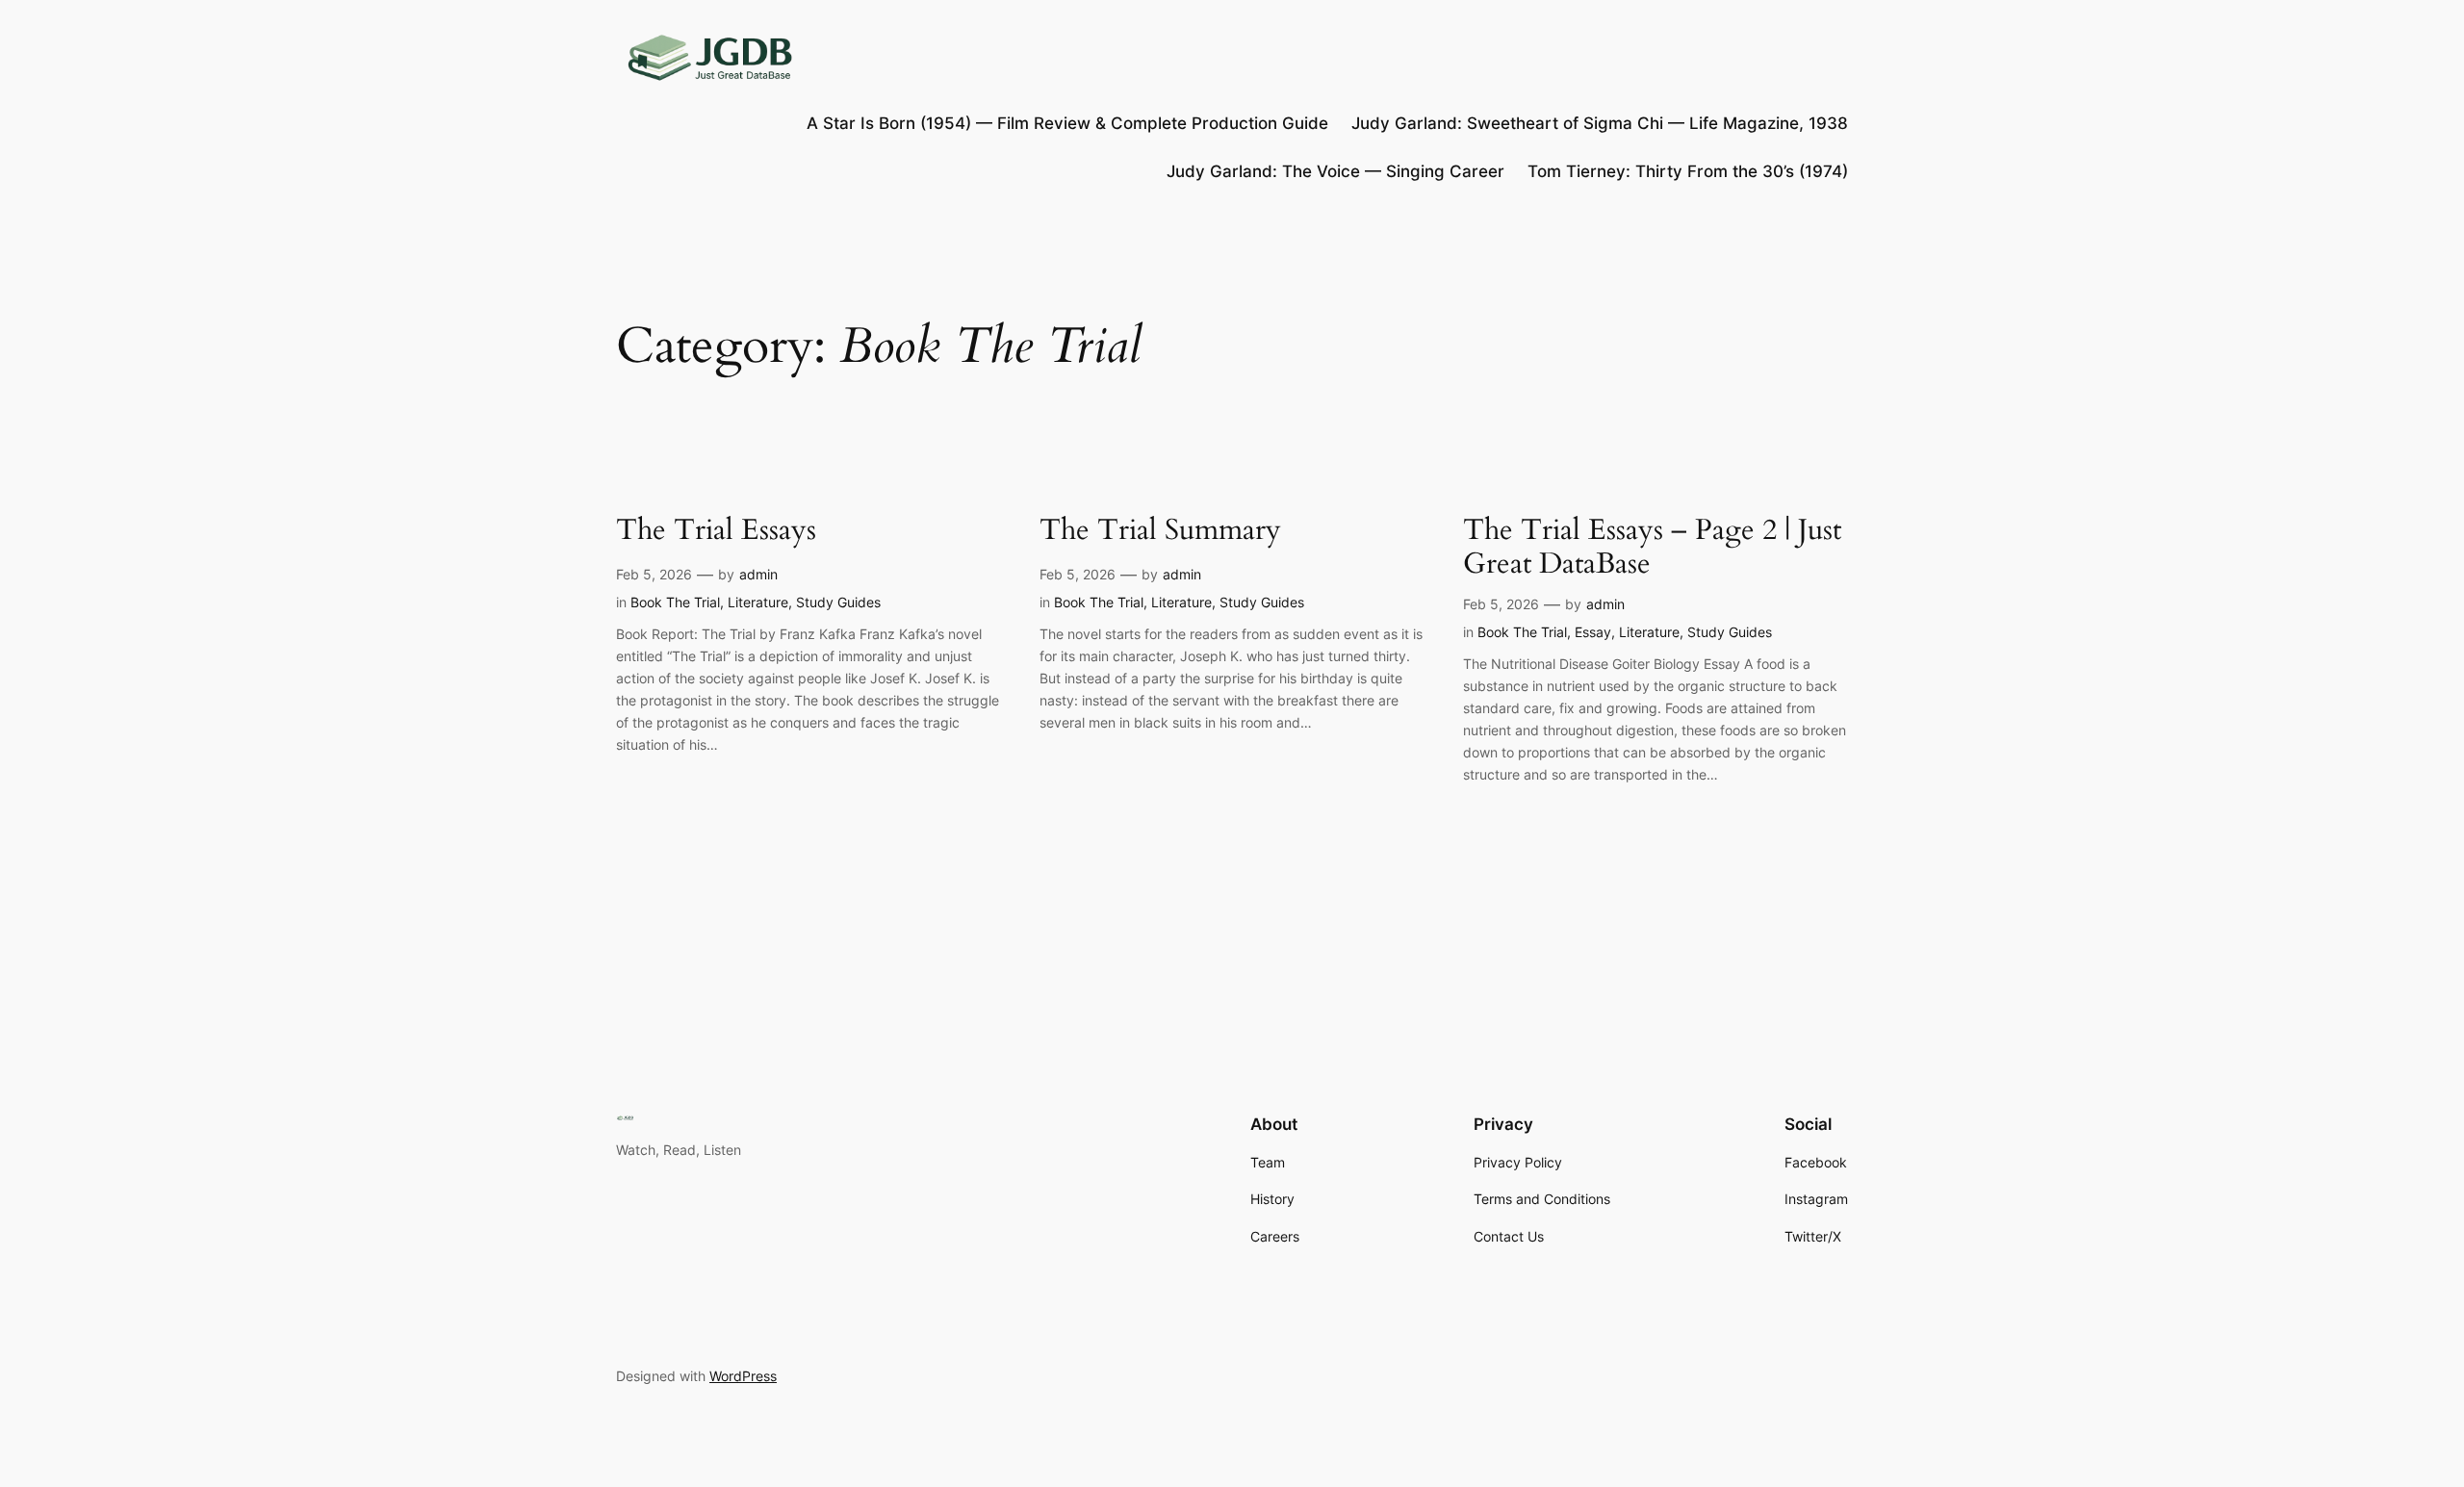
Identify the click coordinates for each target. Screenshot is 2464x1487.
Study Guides (838, 602)
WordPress (743, 1376)
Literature (758, 602)
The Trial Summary (1160, 531)
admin (758, 574)
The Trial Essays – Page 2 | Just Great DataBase (1652, 548)
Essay (1593, 632)
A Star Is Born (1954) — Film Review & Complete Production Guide (1067, 123)
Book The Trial (675, 602)
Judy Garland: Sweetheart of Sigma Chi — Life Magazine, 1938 (1600, 123)
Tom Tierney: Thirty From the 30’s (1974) (1688, 171)
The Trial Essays (716, 531)
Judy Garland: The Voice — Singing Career (1335, 171)
